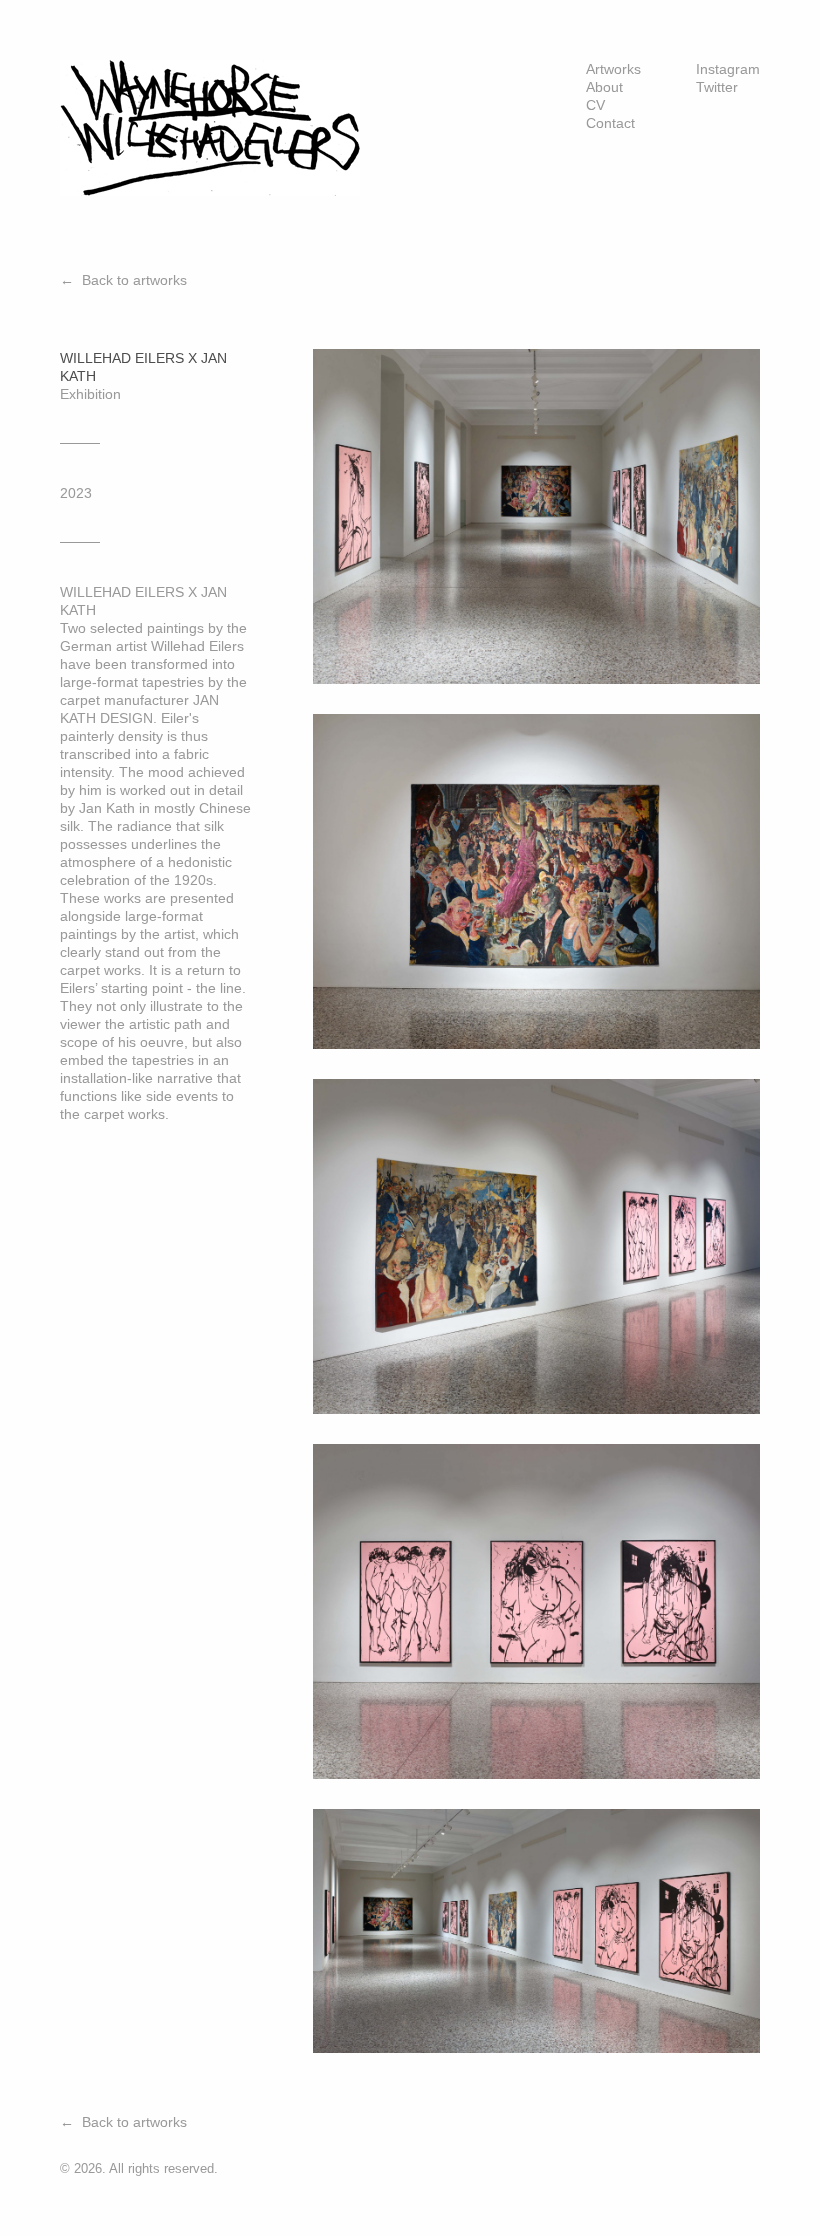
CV (595, 105)
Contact (610, 123)
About (604, 87)
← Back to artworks (123, 280)
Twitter (717, 87)
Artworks (613, 69)
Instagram (728, 69)
